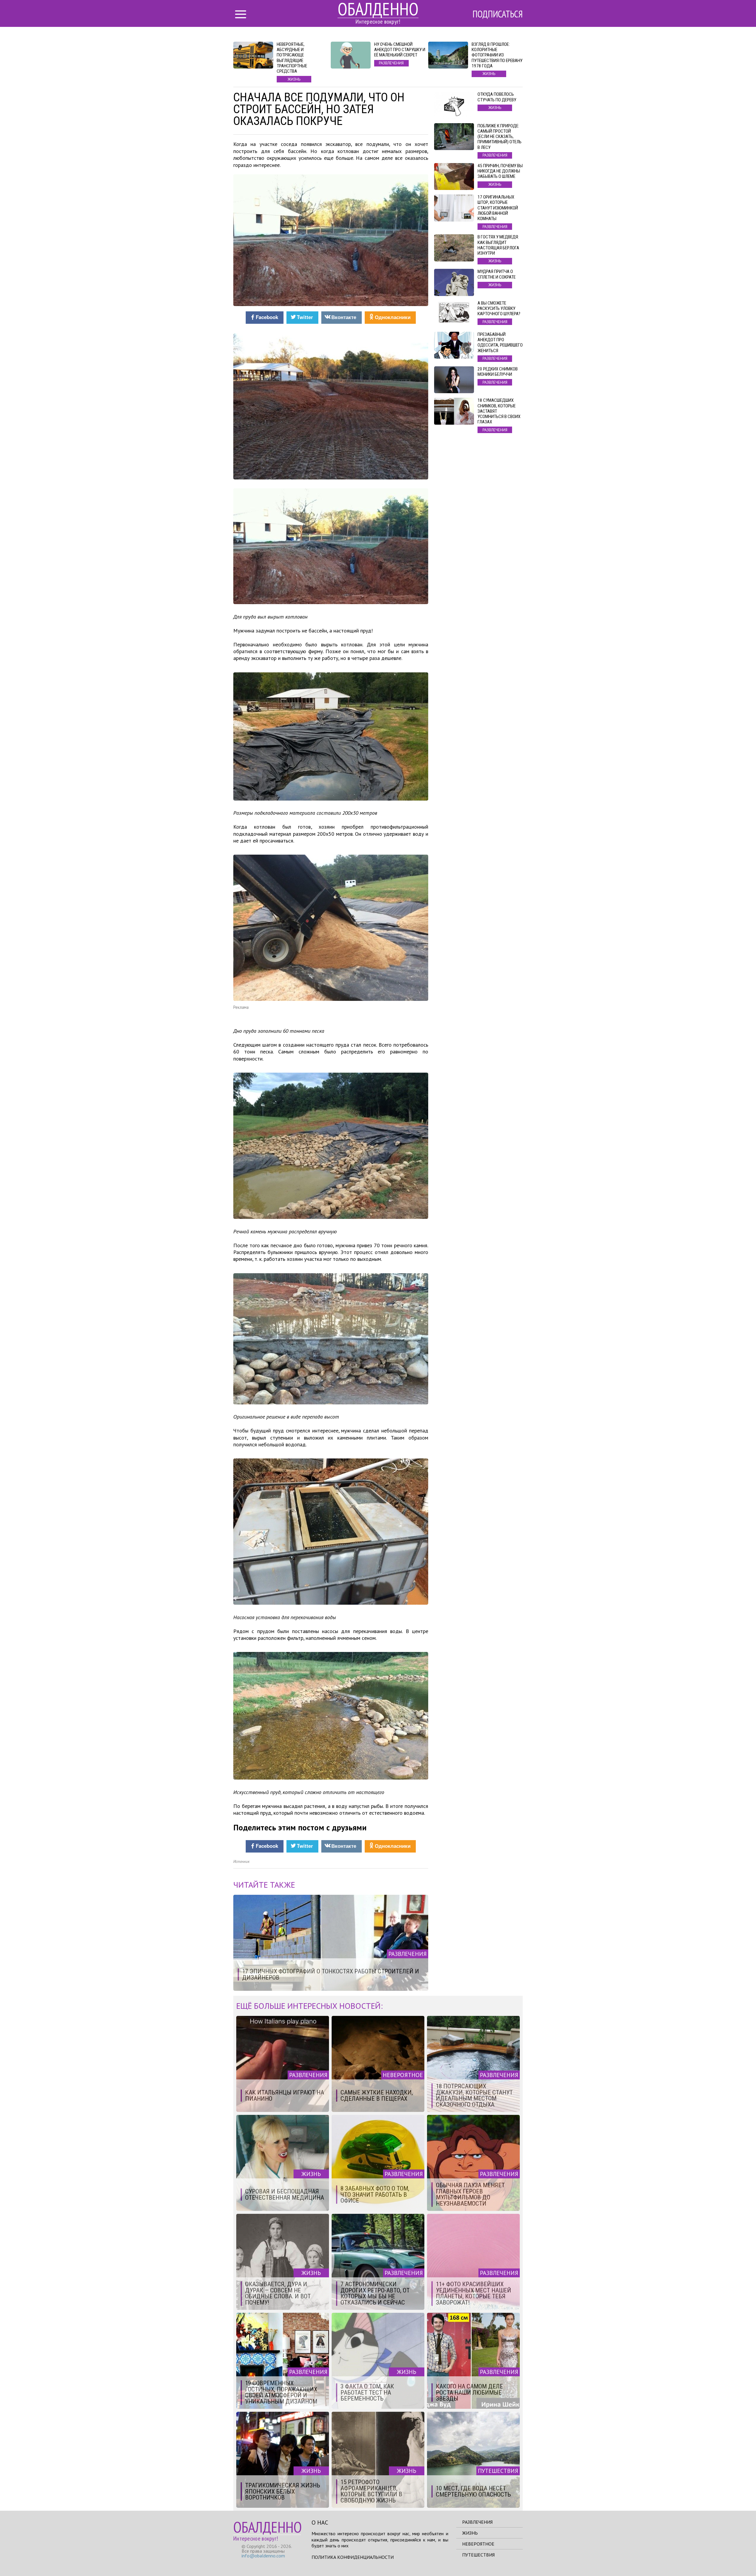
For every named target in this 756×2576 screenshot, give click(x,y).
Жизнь (470, 2533)
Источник (241, 1862)
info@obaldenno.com (263, 2556)
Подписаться (498, 14)
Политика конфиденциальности (353, 2557)
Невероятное (478, 2544)
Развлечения (477, 2522)
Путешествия (478, 2555)
